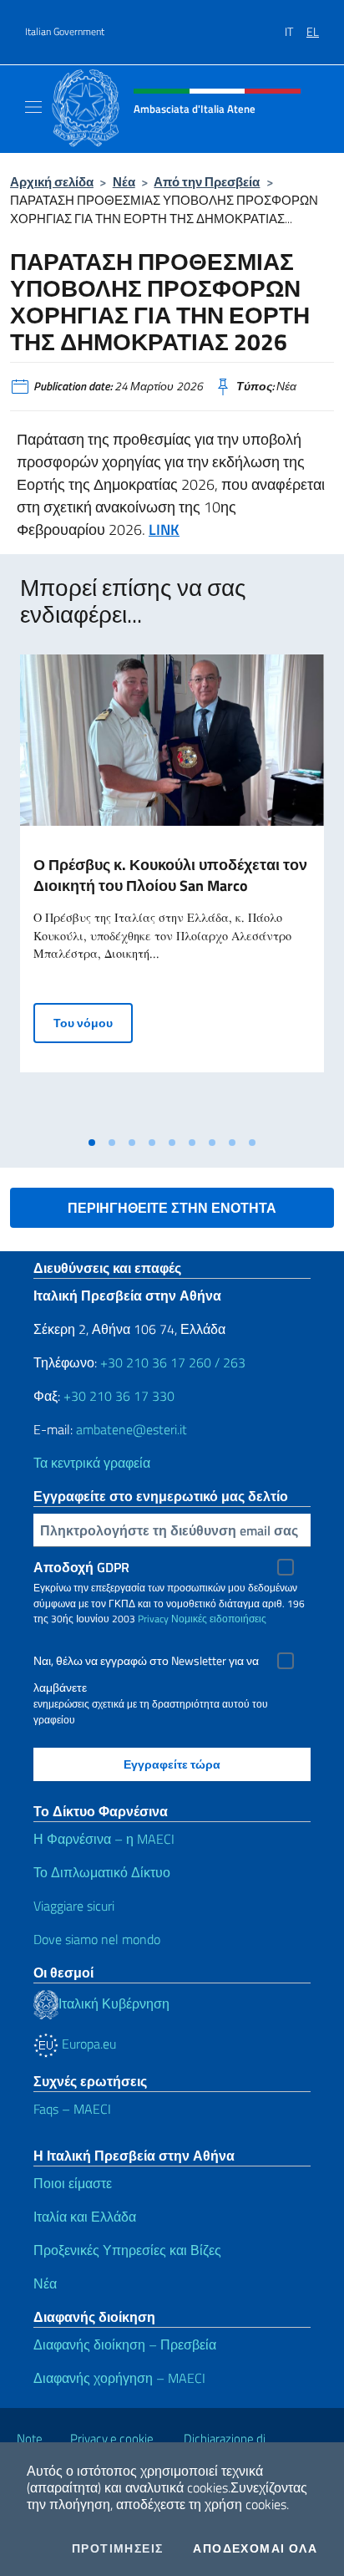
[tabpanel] (172, 891)
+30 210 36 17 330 (119, 1396)
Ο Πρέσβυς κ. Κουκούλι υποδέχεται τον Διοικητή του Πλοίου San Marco (170, 875)
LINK (164, 529)
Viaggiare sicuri (74, 1906)
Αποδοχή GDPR (81, 1567)
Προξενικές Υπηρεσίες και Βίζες (127, 2250)
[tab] (92, 1143)
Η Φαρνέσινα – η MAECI (104, 1839)
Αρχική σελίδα (52, 182)
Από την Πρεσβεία (207, 182)
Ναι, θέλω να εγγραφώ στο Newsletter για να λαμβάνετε (146, 1663)
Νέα (124, 182)
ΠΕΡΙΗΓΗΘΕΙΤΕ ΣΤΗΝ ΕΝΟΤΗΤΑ (172, 1208)
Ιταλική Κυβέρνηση (114, 2003)
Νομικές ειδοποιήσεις (219, 1619)
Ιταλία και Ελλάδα (85, 2217)
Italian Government (65, 32)
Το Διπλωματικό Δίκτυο (102, 1872)
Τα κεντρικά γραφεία (92, 1463)
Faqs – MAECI (72, 2109)
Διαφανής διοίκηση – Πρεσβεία (125, 2344)
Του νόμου (93, 1022)
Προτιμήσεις (117, 2548)
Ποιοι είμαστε (73, 2183)
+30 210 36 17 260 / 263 (173, 1362)
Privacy (153, 1619)
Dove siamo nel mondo (97, 1939)
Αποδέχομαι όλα (255, 2548)
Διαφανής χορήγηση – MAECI (119, 2378)
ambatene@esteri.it (132, 1429)
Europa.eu (87, 2044)
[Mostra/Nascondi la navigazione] (33, 107)
